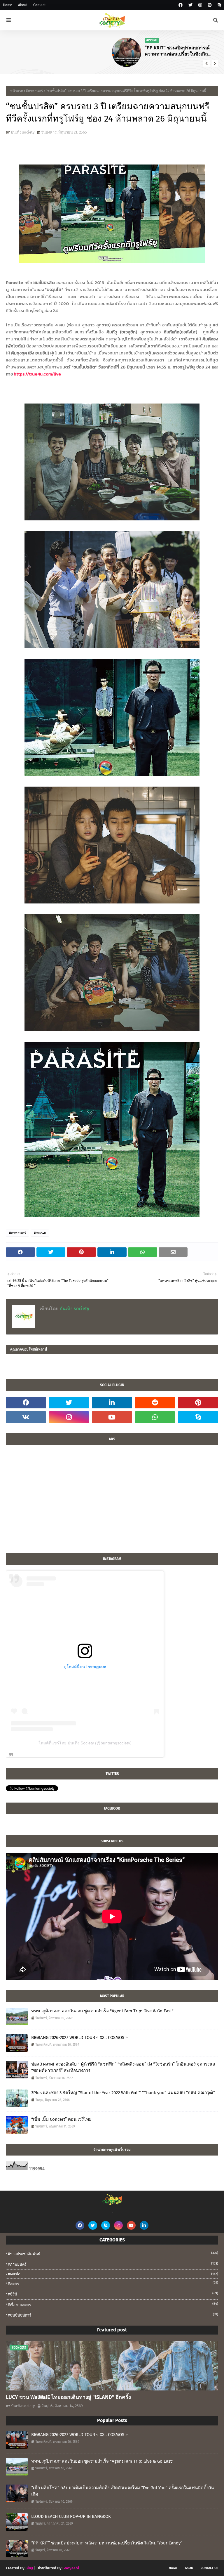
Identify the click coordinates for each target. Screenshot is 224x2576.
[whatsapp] (155, 1417)
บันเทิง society (23, 132)
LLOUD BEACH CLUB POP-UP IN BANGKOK (71, 2516)
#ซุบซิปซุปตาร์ (113, 2315)
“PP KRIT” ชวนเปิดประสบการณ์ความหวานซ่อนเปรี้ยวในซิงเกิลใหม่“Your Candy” (71, 51)
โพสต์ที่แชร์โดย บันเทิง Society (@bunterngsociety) (85, 1743)
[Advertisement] (112, 1502)
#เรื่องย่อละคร (113, 2304)
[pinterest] (210, 5)
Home (8, 5)
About (23, 5)
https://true (26, 374)
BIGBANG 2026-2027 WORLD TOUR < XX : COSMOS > (79, 2037)
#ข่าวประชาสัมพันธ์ (113, 2254)
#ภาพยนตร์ (34, 91)
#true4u (40, 1233)
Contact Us (209, 2568)
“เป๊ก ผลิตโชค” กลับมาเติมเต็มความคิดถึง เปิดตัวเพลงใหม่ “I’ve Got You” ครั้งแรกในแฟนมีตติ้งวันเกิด (123, 2491)
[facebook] (181, 5)
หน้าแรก (17, 91)
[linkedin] (112, 1403)
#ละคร (113, 2283)
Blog (29, 2568)
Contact (39, 5)
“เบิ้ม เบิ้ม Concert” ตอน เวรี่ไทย (61, 2119)
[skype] (219, 5)
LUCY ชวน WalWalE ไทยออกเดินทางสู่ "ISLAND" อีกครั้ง (177, 51)
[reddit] (155, 1403)
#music (113, 2274)
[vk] (26, 1417)
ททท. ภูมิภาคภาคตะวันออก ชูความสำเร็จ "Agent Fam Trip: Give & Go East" (102, 2011)
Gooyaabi (71, 2568)
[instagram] (200, 5)
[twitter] (190, 5)
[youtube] (112, 1417)
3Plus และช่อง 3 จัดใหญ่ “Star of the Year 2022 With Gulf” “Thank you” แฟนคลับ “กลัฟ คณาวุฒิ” (123, 2093)
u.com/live (49, 374)
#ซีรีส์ (113, 2294)
